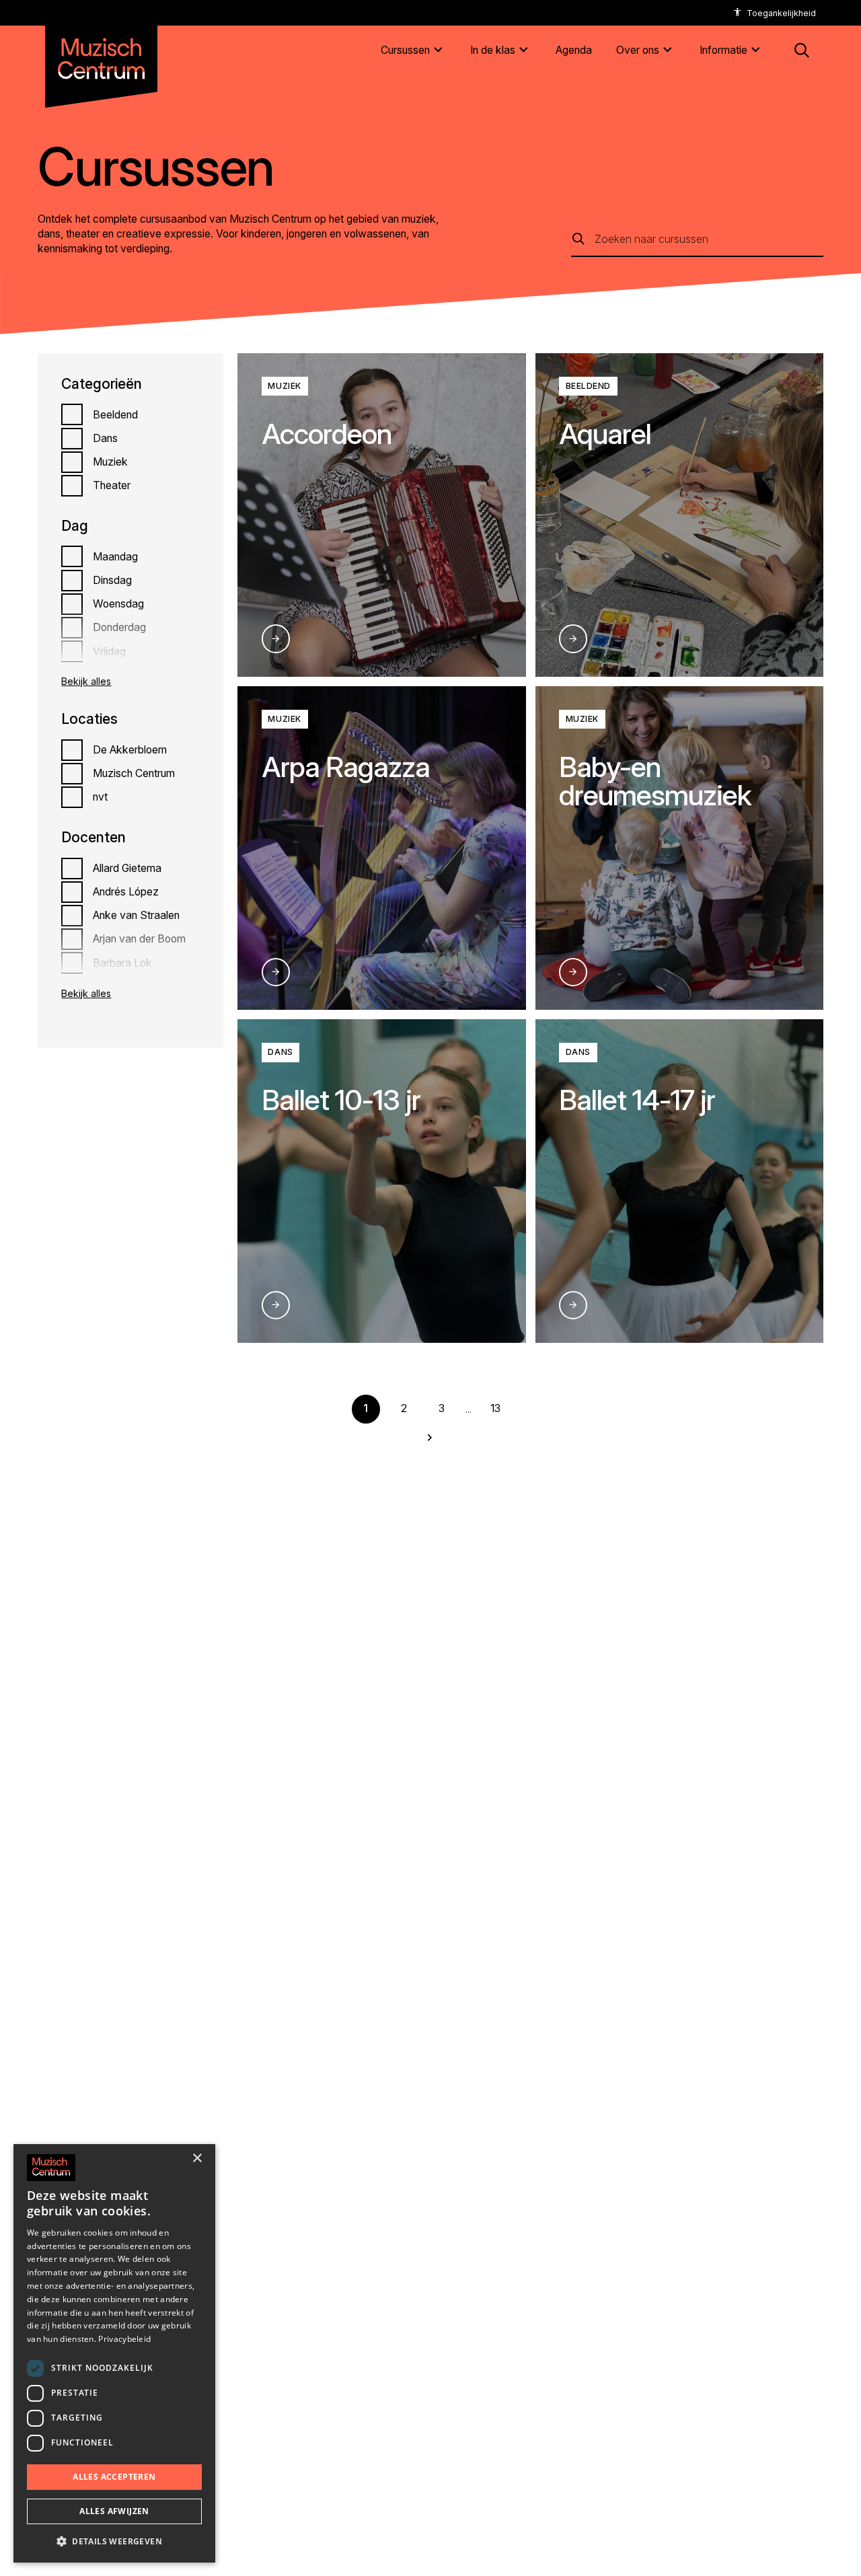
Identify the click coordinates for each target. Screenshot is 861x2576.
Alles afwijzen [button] (114, 2511)
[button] (114, 2541)
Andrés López (126, 892)
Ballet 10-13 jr (341, 1100)
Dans (105, 438)
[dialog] (114, 2353)
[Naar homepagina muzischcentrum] (101, 53)
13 (495, 1408)
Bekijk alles (86, 681)
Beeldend (115, 415)
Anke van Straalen (136, 915)
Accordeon (327, 434)
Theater (112, 485)
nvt (100, 797)
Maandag (115, 557)
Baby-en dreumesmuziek (656, 781)
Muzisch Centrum (134, 773)
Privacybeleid (124, 2339)
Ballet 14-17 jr (637, 1100)
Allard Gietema (127, 868)
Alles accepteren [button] (114, 2477)
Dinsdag (112, 580)
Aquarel (605, 434)
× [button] (197, 2159)
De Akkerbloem (130, 750)
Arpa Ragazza (346, 767)
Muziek (110, 462)
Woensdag (118, 604)
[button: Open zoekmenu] (802, 50)
